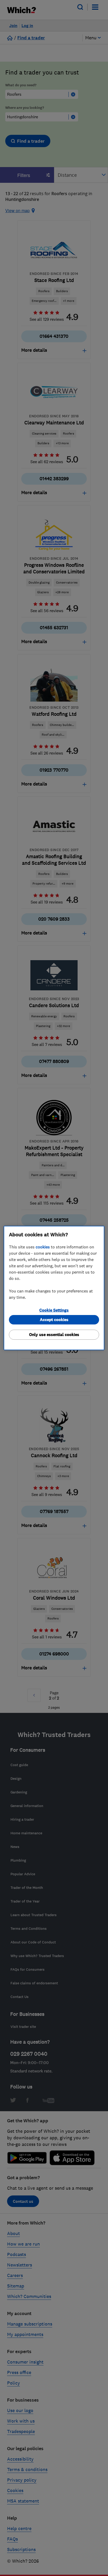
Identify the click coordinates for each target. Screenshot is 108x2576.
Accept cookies (54, 1320)
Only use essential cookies (54, 1335)
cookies (43, 1247)
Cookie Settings (54, 1310)
